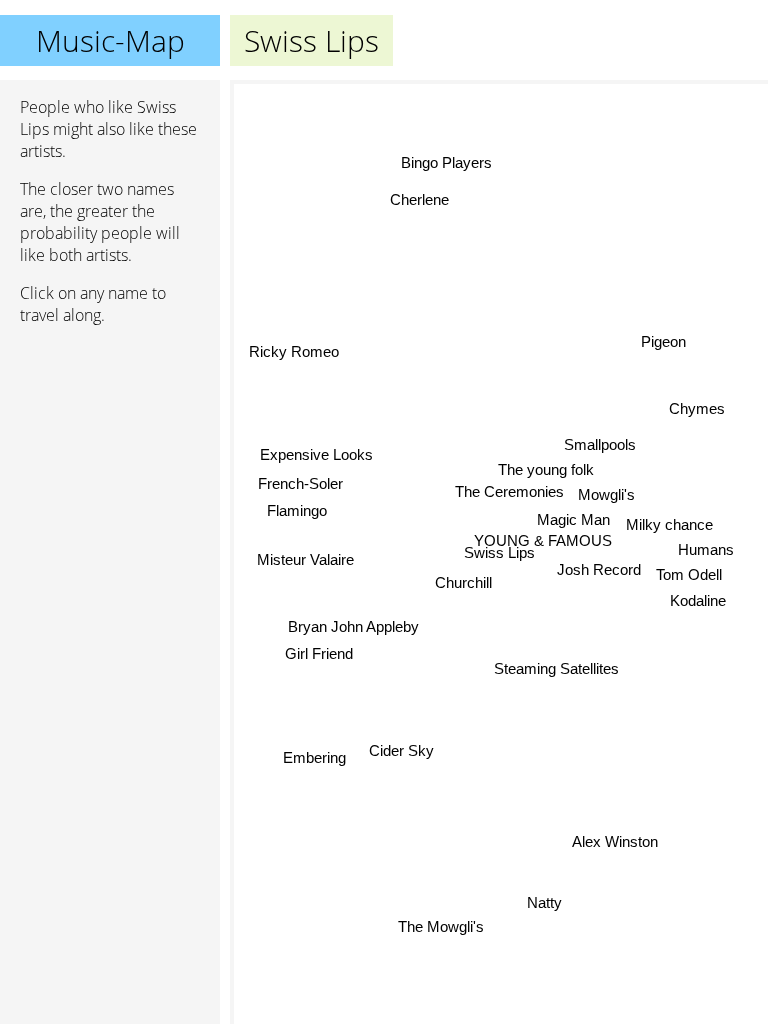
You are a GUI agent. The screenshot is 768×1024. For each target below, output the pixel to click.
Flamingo (297, 511)
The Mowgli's (442, 926)
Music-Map (110, 40)
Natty (544, 902)
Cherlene (418, 201)
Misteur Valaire (305, 560)
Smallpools (599, 444)
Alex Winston (616, 840)
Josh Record (599, 573)
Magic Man (574, 520)
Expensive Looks (315, 454)
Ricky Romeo (294, 353)
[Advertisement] (110, 447)
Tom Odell (689, 571)
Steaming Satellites (556, 668)
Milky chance (670, 521)
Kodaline (698, 597)
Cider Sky (402, 751)
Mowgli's (606, 495)
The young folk (546, 470)
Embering (314, 756)
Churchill (463, 582)
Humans (707, 546)
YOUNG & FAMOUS (543, 541)
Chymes (697, 408)
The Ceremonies (508, 492)
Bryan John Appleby (353, 628)
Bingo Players (446, 162)
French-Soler (300, 484)
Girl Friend (319, 654)
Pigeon (663, 341)
